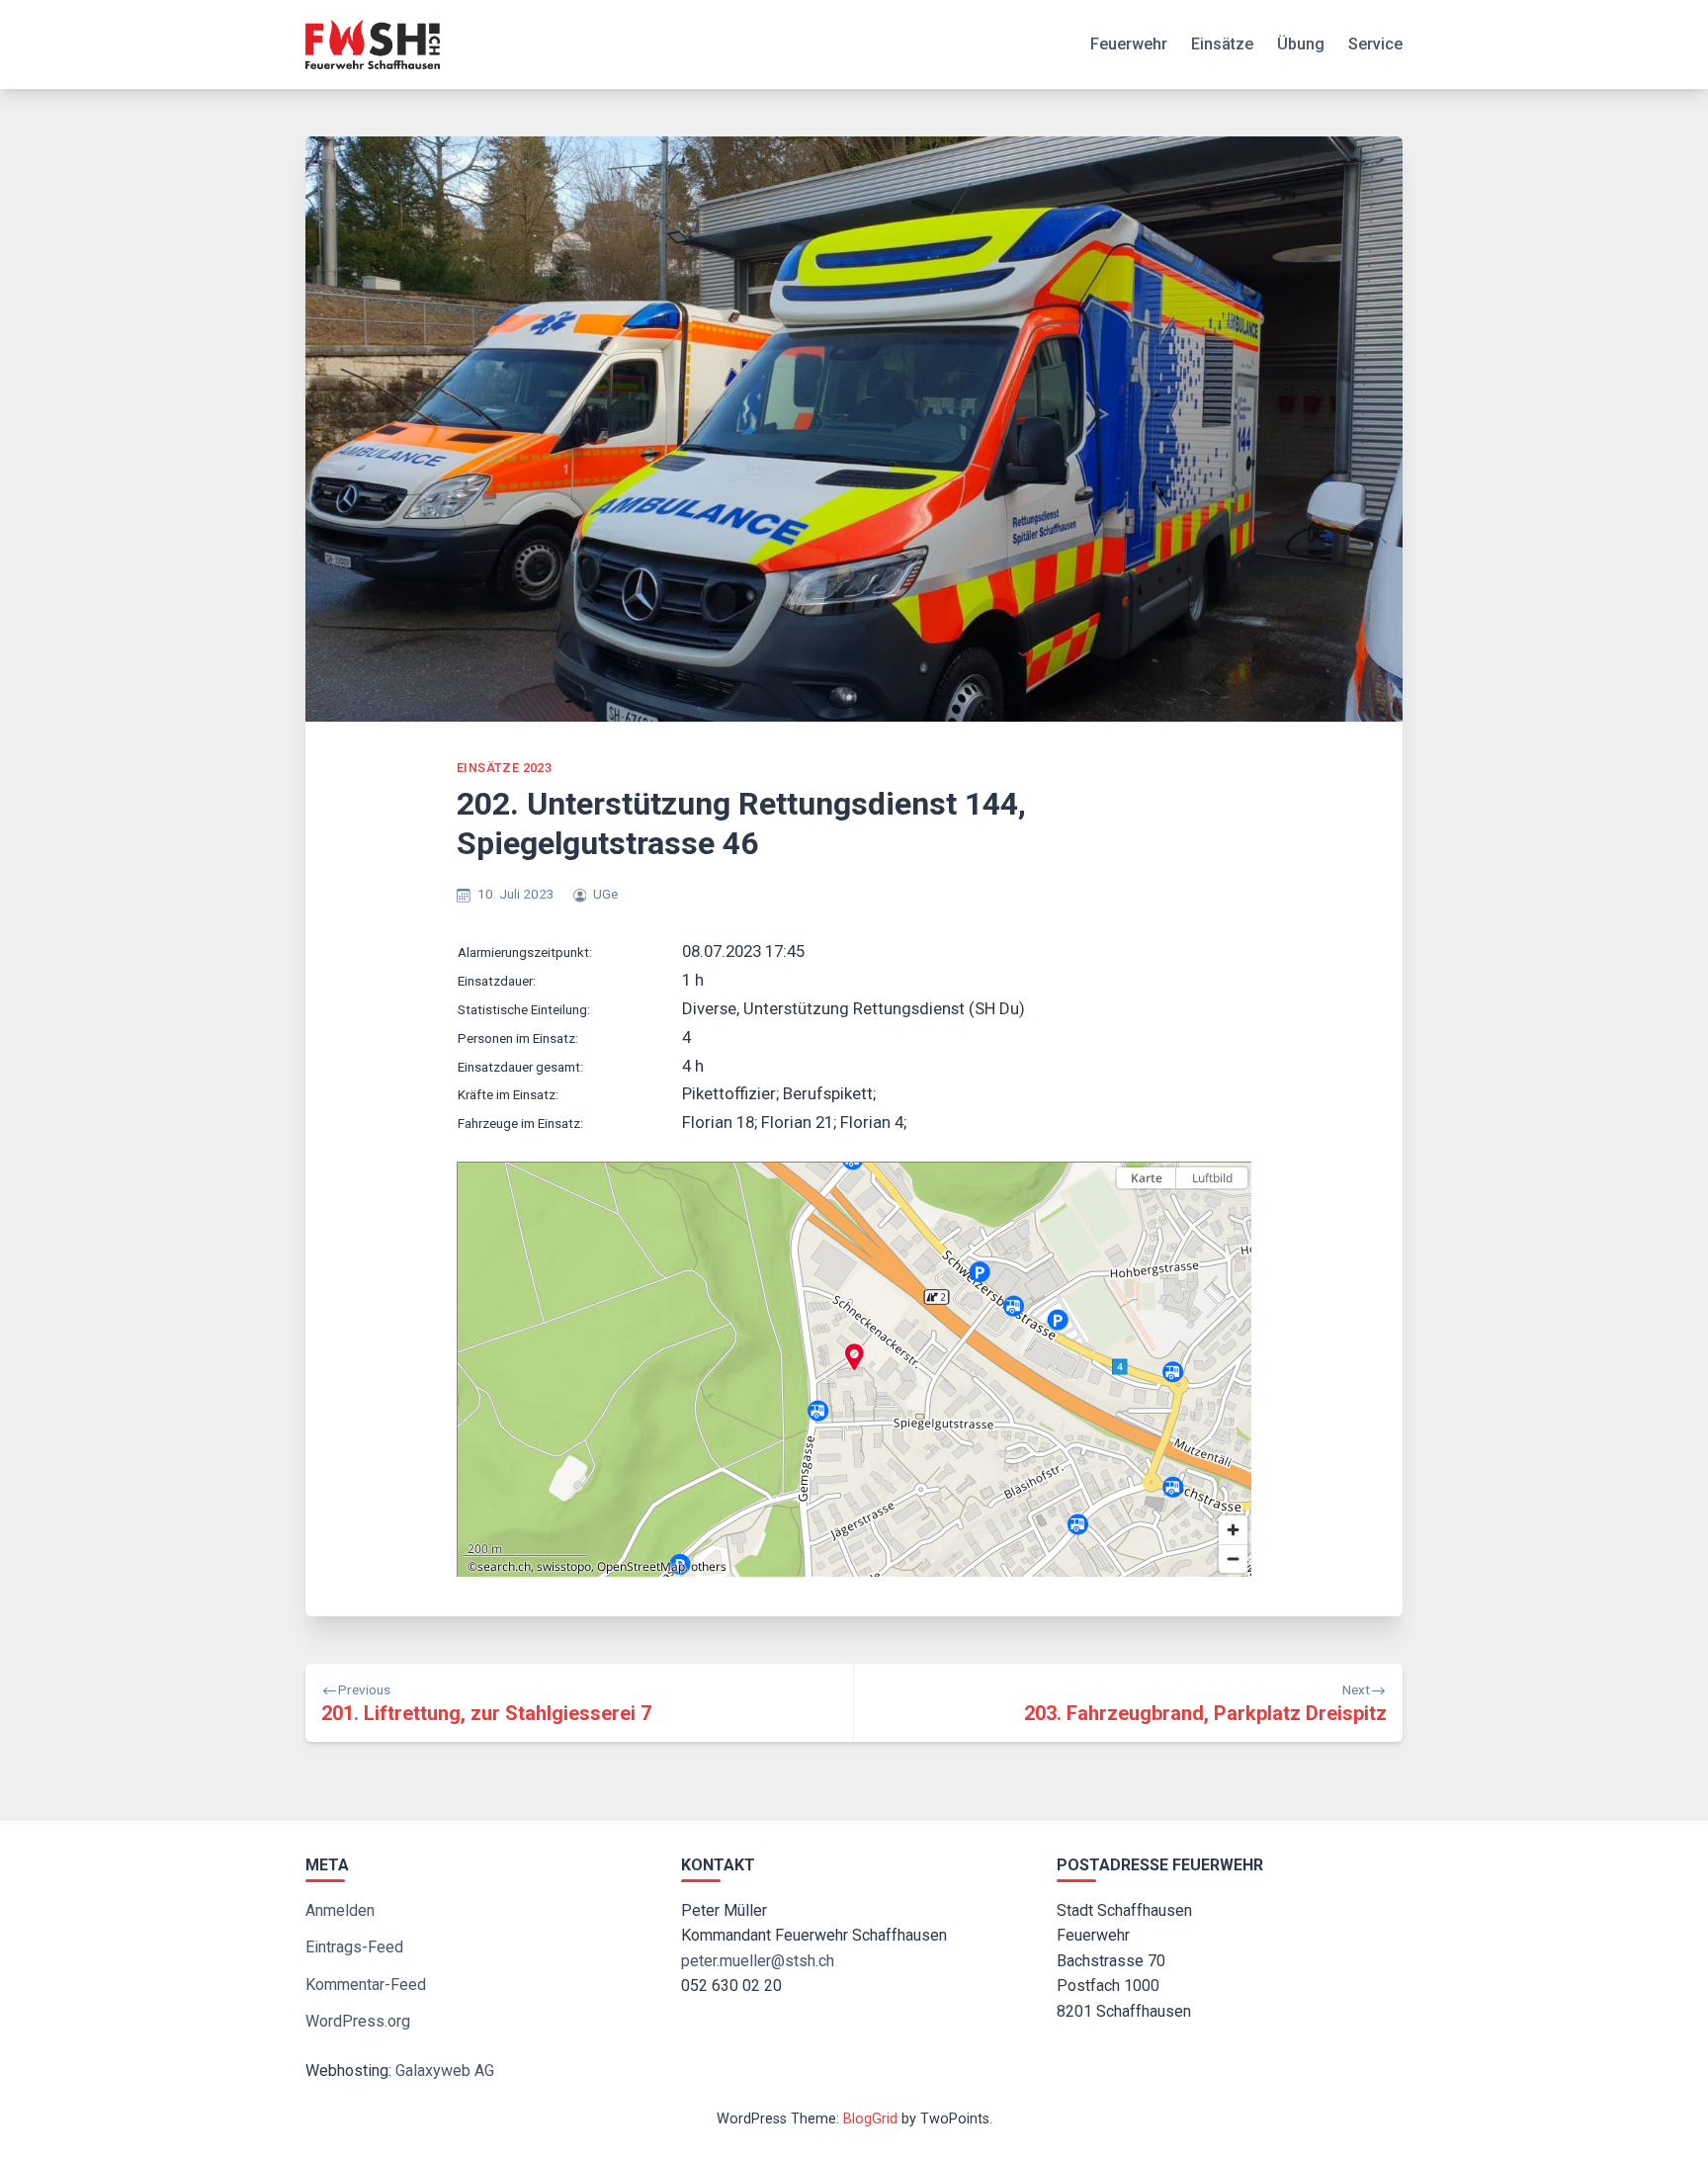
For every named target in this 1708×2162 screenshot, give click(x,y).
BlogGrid (870, 2119)
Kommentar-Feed (366, 1985)
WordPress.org (358, 2021)
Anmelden (340, 1910)
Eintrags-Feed (354, 1947)
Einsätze (1222, 44)
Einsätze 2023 (504, 768)
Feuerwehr (1129, 44)
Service (1375, 44)
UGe (605, 894)
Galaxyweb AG (445, 2071)
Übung (1301, 44)
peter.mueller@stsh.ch (758, 1961)
